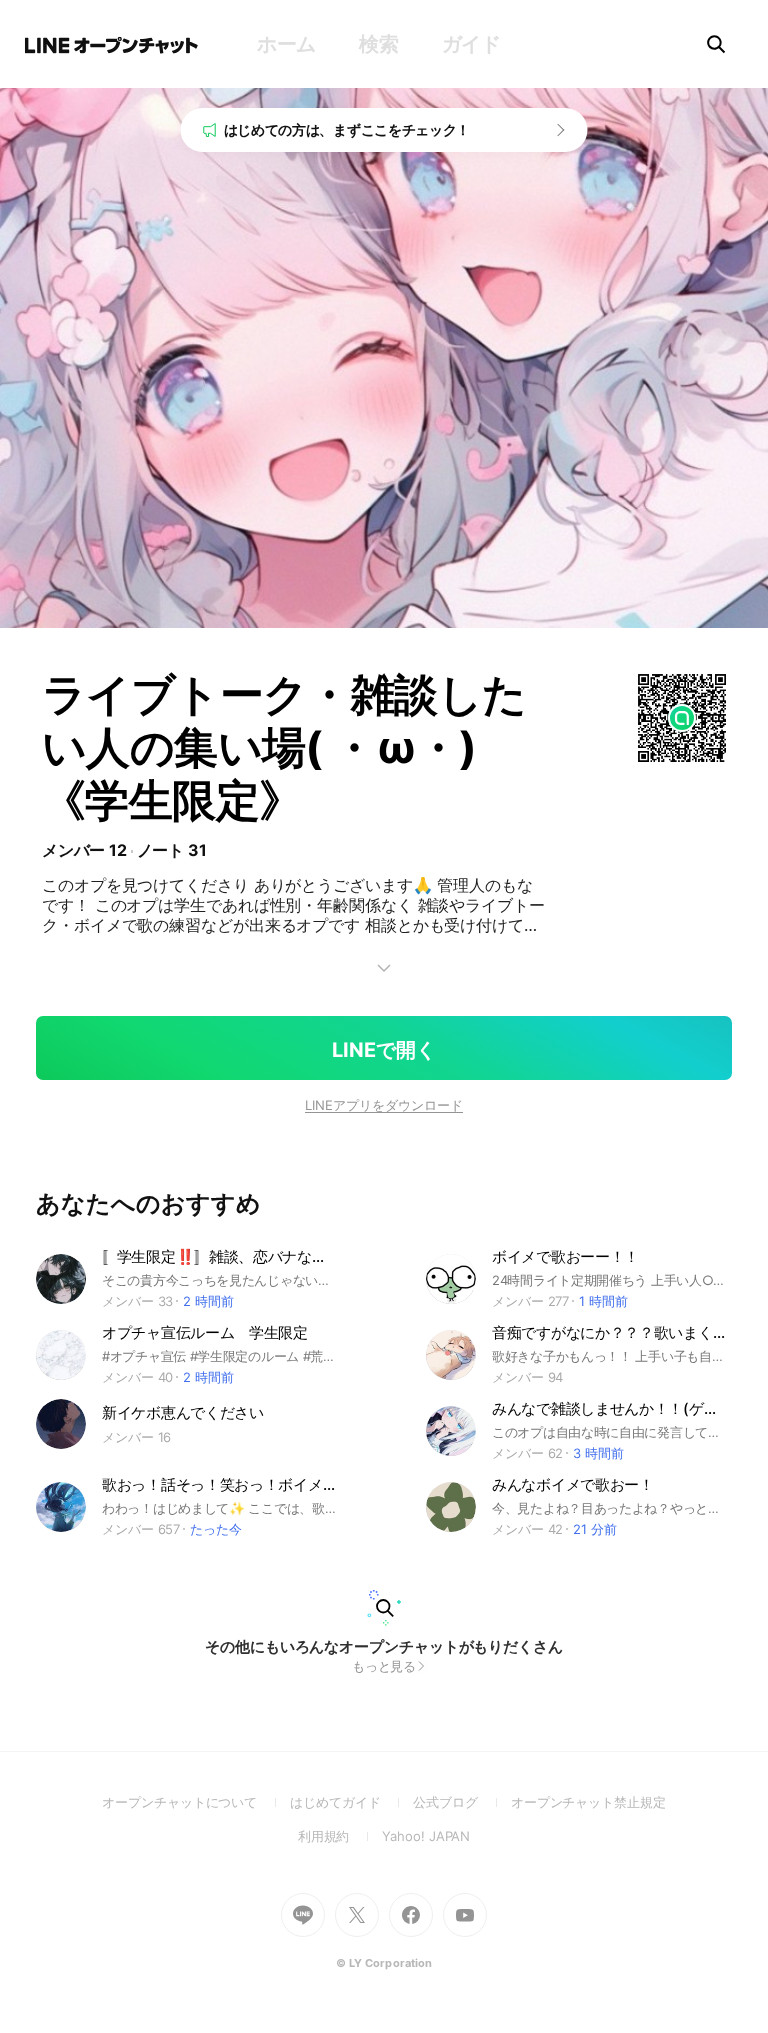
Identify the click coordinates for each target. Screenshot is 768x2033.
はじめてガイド (351, 1802)
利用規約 (340, 1836)
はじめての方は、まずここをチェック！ (347, 129)
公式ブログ (461, 1802)
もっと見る (384, 1666)
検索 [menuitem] (378, 44)
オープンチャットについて (196, 1802)
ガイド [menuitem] (471, 44)
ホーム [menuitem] (286, 44)
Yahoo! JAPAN (426, 1836)
